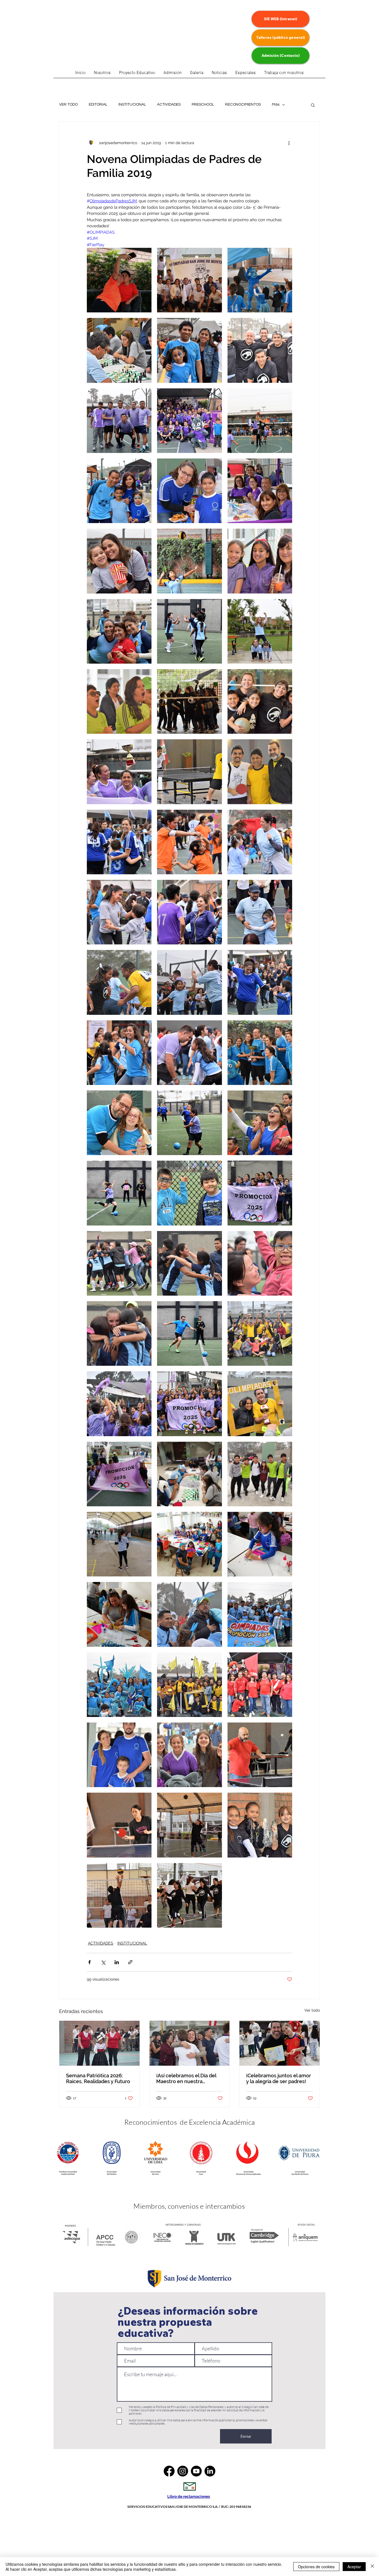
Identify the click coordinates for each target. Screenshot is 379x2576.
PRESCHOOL (203, 105)
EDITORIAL (98, 105)
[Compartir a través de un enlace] (130, 1962)
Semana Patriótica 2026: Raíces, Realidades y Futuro (98, 2078)
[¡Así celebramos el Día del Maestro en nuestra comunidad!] (190, 2043)
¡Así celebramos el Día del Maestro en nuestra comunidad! (186, 2078)
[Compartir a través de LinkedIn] (117, 1962)
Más (276, 105)
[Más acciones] (289, 143)
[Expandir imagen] (119, 280)
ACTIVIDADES (169, 105)
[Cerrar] (372, 2567)
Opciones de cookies (316, 2567)
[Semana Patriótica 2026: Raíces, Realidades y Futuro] (99, 2043)
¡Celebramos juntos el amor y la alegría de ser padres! (279, 2078)
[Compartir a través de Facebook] (89, 1962)
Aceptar (354, 2567)
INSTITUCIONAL (132, 105)
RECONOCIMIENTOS (243, 105)
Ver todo (312, 2010)
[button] (246, 75)
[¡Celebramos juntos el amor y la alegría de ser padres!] (280, 2043)
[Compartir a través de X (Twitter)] (103, 1962)
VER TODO (68, 105)
